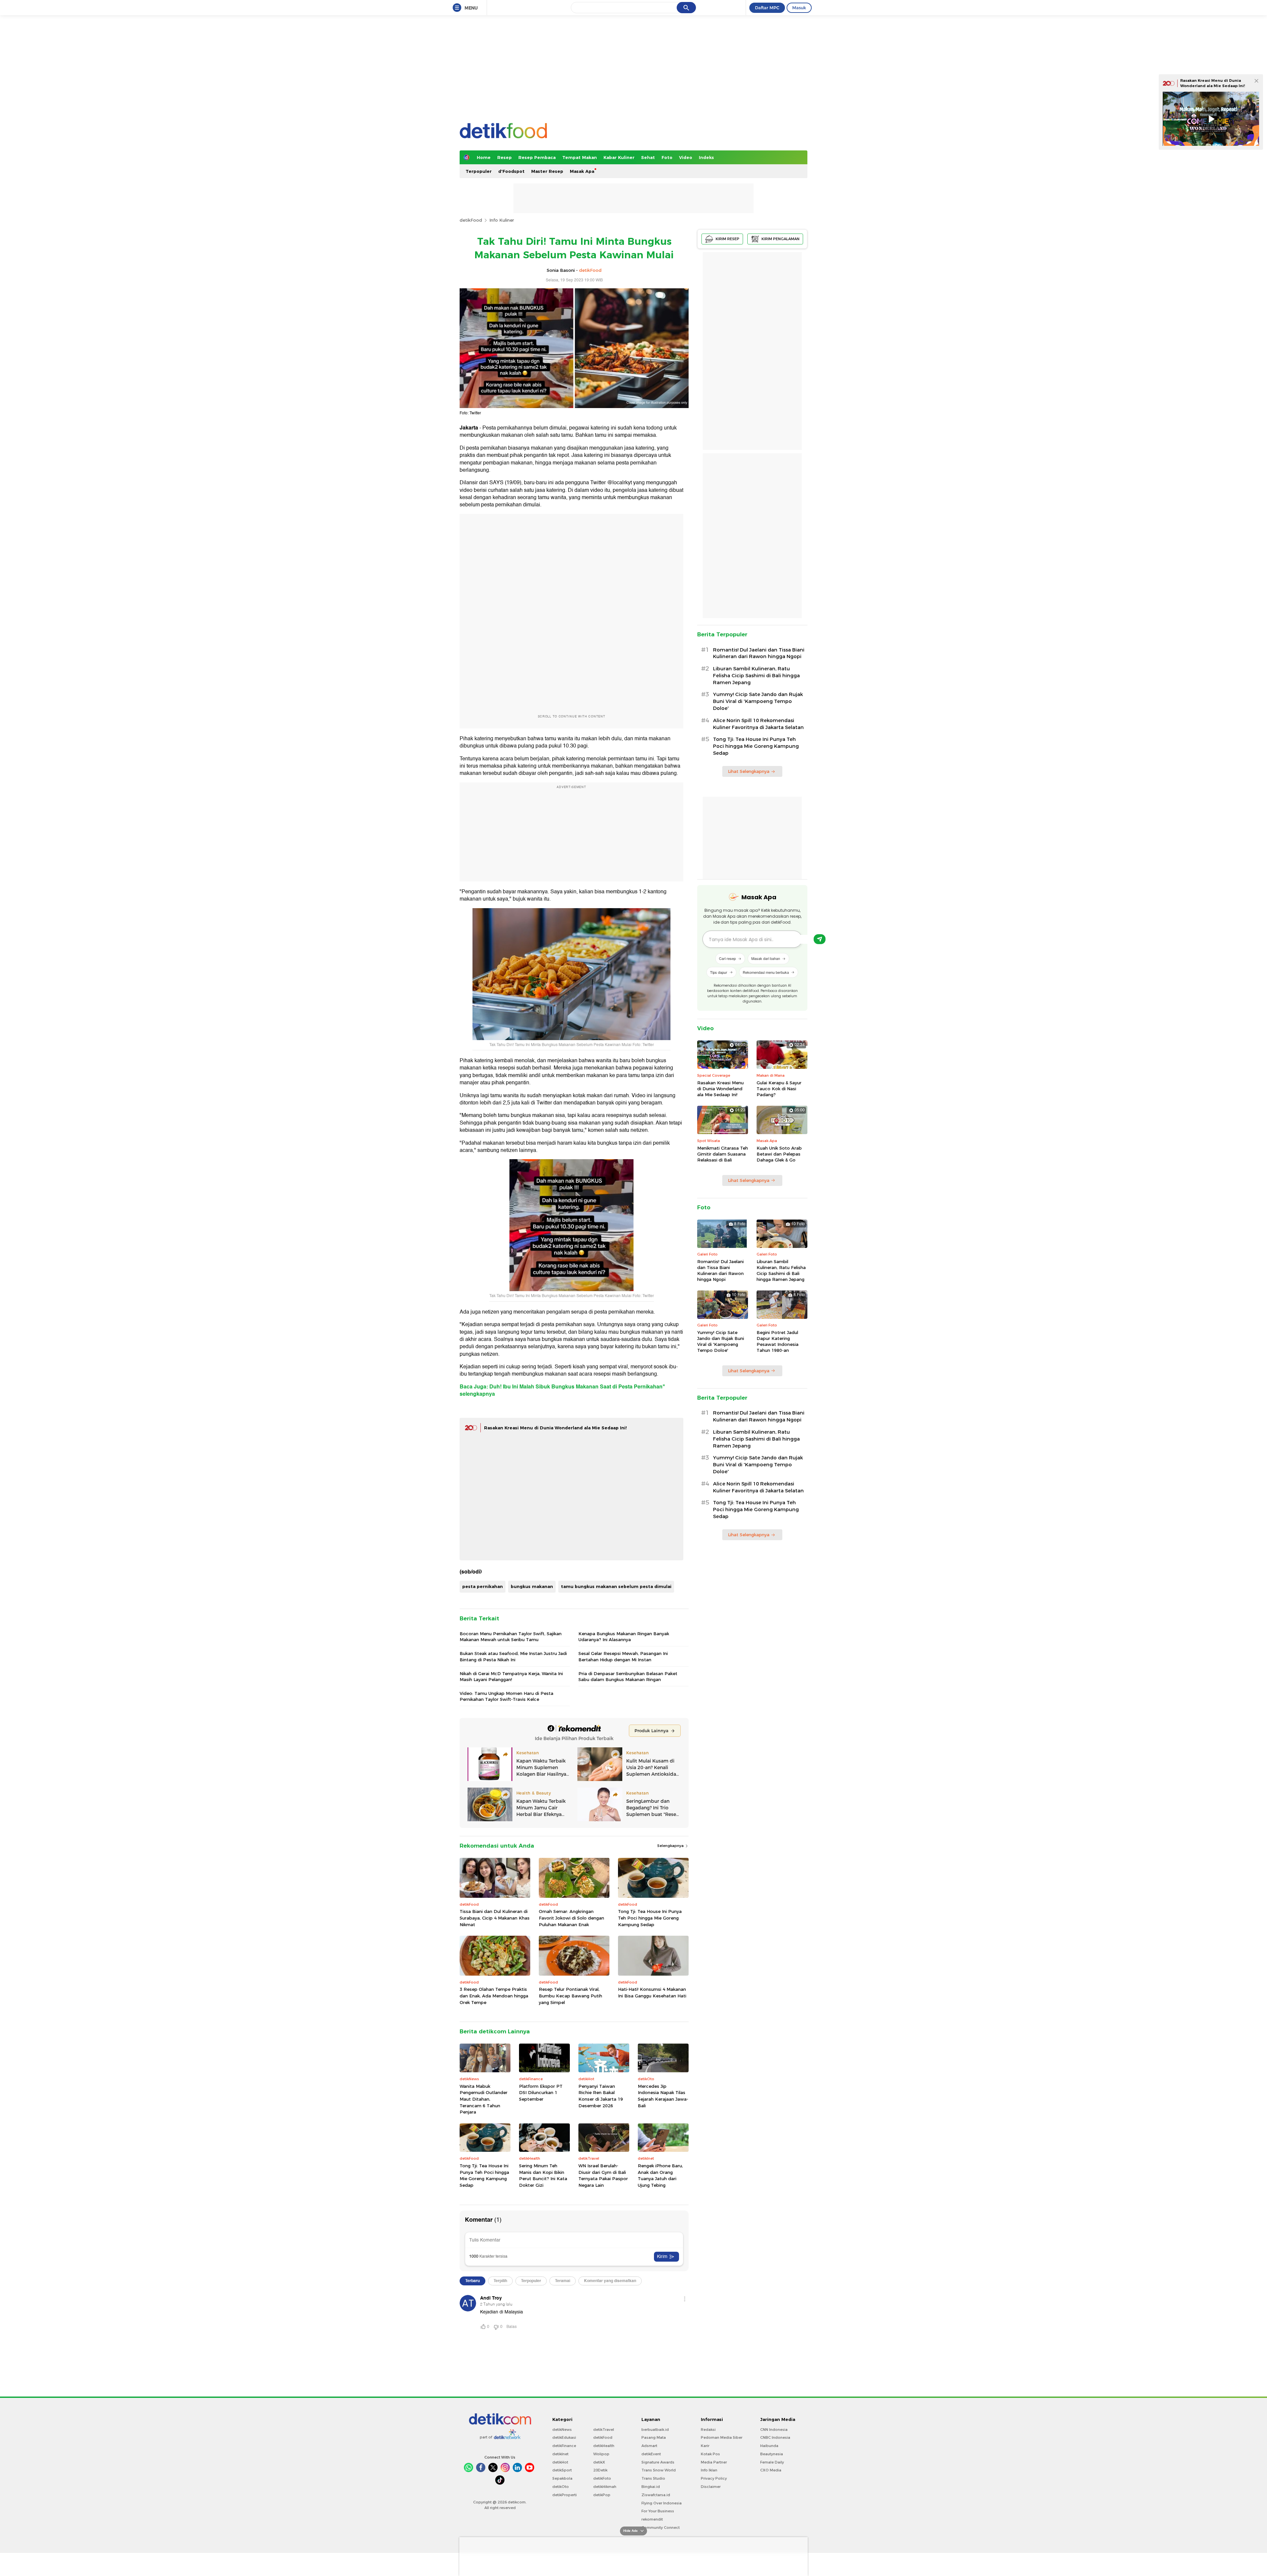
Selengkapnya (671, 1846)
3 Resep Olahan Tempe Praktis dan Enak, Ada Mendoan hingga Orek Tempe (494, 1996)
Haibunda (769, 2446)
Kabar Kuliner (619, 157)
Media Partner (714, 2462)
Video (686, 157)
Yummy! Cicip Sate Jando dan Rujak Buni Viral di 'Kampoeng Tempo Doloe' (758, 701)
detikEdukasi (564, 2437)
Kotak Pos (710, 2454)
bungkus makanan (532, 1586)
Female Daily (772, 2462)
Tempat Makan (580, 157)
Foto (667, 157)
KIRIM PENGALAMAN (780, 239)
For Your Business (658, 2511)
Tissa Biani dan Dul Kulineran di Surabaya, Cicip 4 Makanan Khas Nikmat (495, 1918)
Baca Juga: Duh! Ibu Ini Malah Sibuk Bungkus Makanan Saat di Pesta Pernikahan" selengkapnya (562, 1390)
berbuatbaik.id (655, 2430)
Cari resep (727, 958)
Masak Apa (582, 171)
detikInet (560, 2454)
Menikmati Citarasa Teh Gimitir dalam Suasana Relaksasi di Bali (723, 1154)
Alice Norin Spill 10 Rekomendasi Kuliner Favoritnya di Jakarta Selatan (758, 724)
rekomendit (652, 2519)
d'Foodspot (511, 171)
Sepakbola (562, 2478)
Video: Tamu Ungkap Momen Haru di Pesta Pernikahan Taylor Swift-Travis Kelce (506, 1696)
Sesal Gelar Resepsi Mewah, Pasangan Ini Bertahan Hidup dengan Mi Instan (623, 1656)
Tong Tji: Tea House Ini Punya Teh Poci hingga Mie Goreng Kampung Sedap (650, 1918)
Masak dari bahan (766, 958)
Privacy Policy (714, 2478)
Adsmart (649, 2446)
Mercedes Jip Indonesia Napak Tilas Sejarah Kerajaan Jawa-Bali (663, 2096)
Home (484, 157)
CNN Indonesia (774, 2430)
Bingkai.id (651, 2487)
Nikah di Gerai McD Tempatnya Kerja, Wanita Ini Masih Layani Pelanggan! (511, 1676)
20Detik (600, 2470)
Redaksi (708, 2430)
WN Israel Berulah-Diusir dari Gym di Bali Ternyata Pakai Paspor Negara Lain (603, 2175)
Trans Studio (653, 2478)
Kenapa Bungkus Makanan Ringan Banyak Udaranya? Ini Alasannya (624, 1637)
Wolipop (601, 2454)
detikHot (560, 2462)
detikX (599, 2462)
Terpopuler (479, 171)
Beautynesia (772, 2454)
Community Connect (661, 2528)
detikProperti (565, 2495)
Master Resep (547, 171)
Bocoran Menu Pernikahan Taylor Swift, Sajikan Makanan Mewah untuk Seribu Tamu (511, 1637)
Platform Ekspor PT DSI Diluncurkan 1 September (541, 2093)
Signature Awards (658, 2462)
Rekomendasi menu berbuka (766, 972)
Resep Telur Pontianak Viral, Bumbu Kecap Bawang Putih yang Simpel (570, 1996)
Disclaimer (711, 2487)
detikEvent (651, 2454)
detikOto (561, 2487)
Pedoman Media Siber (722, 2437)
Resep (504, 157)
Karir (705, 2446)
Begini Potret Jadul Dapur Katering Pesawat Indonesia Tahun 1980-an (778, 1341)
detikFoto (602, 2478)
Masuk (799, 8)
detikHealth (604, 2446)
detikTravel (604, 2430)
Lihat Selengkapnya (749, 771)
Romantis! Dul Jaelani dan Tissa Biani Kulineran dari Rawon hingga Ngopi (759, 653)
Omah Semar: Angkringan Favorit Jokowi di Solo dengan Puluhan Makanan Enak (571, 1918)
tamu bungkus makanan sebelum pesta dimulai (616, 1586)
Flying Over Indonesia (662, 2503)
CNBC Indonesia (775, 2437)
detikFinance (564, 2446)
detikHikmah (605, 2487)
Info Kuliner (502, 220)
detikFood (471, 220)
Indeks (706, 157)
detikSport (562, 2470)
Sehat (648, 157)
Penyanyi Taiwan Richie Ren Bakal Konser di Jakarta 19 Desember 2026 (601, 2096)
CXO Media (771, 2470)
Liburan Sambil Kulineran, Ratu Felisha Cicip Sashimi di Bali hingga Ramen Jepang (756, 676)
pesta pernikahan (483, 1586)
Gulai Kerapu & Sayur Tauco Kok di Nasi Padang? (779, 1089)
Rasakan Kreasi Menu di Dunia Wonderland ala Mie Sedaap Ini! (555, 1428)
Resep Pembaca (537, 157)
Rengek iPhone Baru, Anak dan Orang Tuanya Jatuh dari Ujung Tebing (660, 2175)
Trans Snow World (659, 2470)
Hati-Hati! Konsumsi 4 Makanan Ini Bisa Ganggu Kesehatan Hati (652, 1992)
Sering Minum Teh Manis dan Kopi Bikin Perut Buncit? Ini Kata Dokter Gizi (543, 2175)
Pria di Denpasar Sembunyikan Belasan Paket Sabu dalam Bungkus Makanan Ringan (628, 1676)
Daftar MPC (767, 8)
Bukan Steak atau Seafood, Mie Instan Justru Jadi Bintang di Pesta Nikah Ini (513, 1656)
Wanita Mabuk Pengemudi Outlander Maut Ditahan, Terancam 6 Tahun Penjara (484, 2099)
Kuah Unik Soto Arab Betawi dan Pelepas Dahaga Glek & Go (779, 1154)
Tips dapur (719, 972)
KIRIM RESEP (728, 239)
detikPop (602, 2495)
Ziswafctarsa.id (656, 2495)
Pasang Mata (654, 2437)
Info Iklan (709, 2470)
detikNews (562, 2430)
